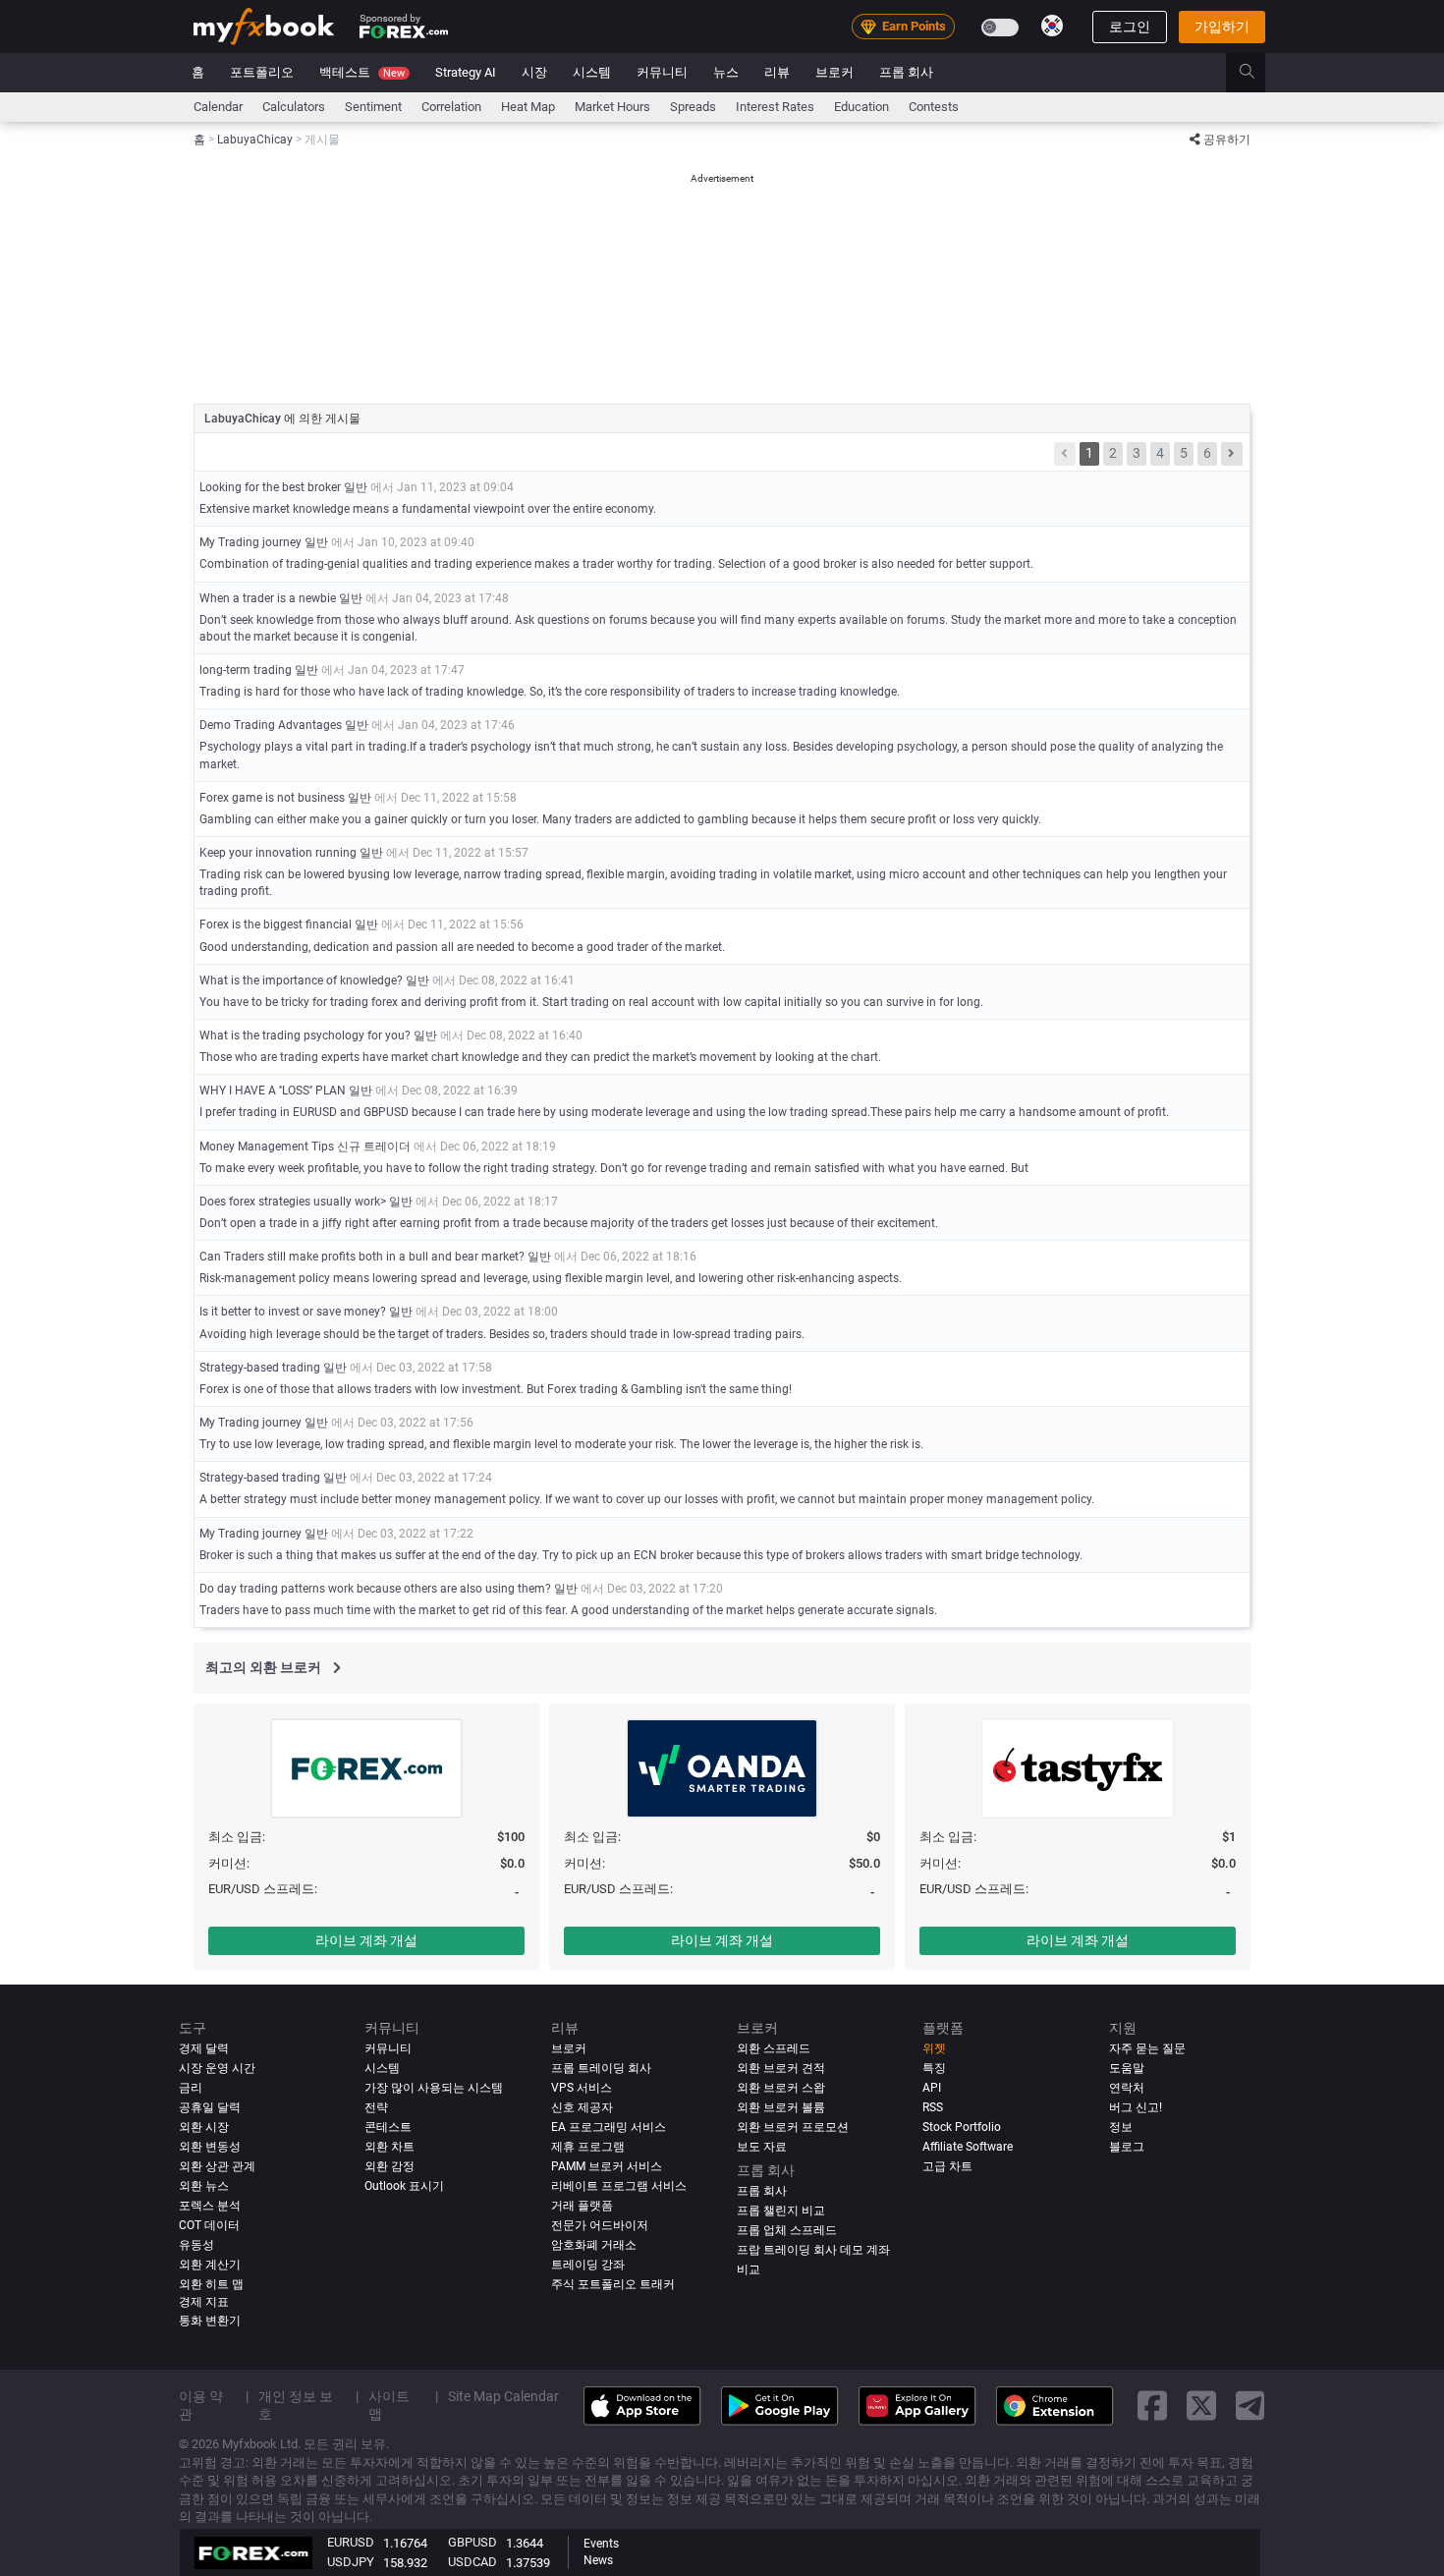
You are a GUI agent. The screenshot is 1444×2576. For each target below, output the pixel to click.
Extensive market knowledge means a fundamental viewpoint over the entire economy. (428, 509)
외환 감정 (389, 2166)
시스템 (592, 72)
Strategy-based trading (260, 1368)
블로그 (1127, 2147)
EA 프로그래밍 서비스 (609, 2127)
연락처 (1127, 2088)
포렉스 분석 (210, 2206)
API (932, 2088)
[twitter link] (1201, 2407)
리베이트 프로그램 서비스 (619, 2186)
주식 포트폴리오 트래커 (613, 2284)
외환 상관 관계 (217, 2166)
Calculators (294, 107)
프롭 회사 (906, 72)
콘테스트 (388, 2127)
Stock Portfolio (962, 2127)
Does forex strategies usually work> (293, 1202)
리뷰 (777, 72)
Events (601, 2544)
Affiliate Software (968, 2147)
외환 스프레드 (774, 2048)
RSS (933, 2107)
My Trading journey (252, 542)
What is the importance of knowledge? (301, 980)
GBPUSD (472, 2542)
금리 (191, 2088)
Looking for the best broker (272, 487)
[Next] (1232, 454)
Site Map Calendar (503, 2396)
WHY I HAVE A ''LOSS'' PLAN (273, 1091)
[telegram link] (1250, 2407)
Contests (934, 107)
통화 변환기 (210, 2321)
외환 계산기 (210, 2265)
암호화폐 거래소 (594, 2245)
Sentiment (373, 107)
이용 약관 (201, 2405)
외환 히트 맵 (211, 2284)
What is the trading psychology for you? (305, 1036)
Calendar (218, 107)
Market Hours (612, 107)
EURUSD (351, 2542)
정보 (1121, 2127)
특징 (934, 2068)
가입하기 (1222, 27)
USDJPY (351, 2562)
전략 (376, 2107)
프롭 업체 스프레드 (787, 2230)
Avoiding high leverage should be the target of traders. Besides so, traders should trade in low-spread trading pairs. (502, 1334)
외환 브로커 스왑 (781, 2088)
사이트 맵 (389, 2405)
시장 (534, 72)
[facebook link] (1152, 2407)
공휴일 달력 (210, 2107)
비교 (749, 2269)
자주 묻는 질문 (1147, 2048)
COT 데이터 (209, 2225)
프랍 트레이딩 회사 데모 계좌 (813, 2250)
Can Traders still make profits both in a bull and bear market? (362, 1257)
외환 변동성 (210, 2147)
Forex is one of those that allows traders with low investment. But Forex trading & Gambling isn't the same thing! (496, 1389)
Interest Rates (775, 107)
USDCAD (472, 2562)
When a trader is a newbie (268, 598)
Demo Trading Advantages (271, 725)
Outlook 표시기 (404, 2186)
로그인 (1130, 27)
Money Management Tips (267, 1147)
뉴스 (726, 72)
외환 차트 (389, 2147)
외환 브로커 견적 (781, 2068)
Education (861, 107)
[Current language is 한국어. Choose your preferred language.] (1052, 26)
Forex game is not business (272, 798)
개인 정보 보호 (296, 2405)
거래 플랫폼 (582, 2206)
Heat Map (528, 107)
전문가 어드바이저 (600, 2225)
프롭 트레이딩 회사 (601, 2068)
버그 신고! (1136, 2107)
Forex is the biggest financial (276, 924)
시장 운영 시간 (217, 2068)
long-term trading (246, 670)
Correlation (451, 107)
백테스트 (362, 72)
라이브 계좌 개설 (366, 1940)
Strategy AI (466, 72)
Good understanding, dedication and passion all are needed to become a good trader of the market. (462, 947)
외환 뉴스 (204, 2186)
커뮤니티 (662, 72)
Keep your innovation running (279, 853)
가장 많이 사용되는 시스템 (434, 2088)
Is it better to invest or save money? (293, 1312)
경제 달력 (204, 2048)
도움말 (1127, 2068)
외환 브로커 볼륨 (781, 2107)
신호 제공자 (582, 2107)
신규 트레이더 (374, 1147)
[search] (1258, 73)
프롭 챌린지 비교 (781, 2211)
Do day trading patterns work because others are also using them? (375, 1589)
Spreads (693, 107)
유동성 (196, 2245)
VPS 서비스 (582, 2088)
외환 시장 (204, 2127)
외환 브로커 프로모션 (793, 2127)
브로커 (834, 72)
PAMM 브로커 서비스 (607, 2166)
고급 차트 (947, 2166)
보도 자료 (762, 2147)
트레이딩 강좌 (588, 2265)
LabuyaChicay (244, 419)
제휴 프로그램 (588, 2147)
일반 (356, 487)
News (598, 2560)
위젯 (934, 2048)
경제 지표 (204, 2302)
